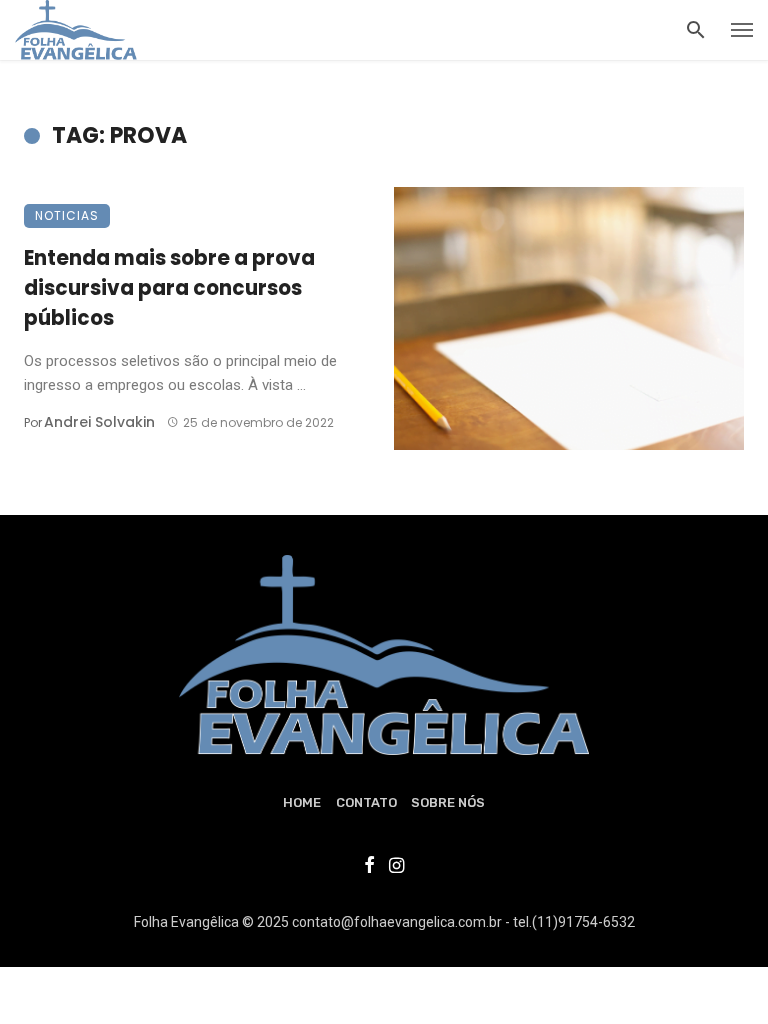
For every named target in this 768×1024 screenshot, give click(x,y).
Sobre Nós (448, 802)
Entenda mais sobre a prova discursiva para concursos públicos (169, 288)
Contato (366, 802)
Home (302, 802)
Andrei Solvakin (99, 422)
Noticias (67, 215)
